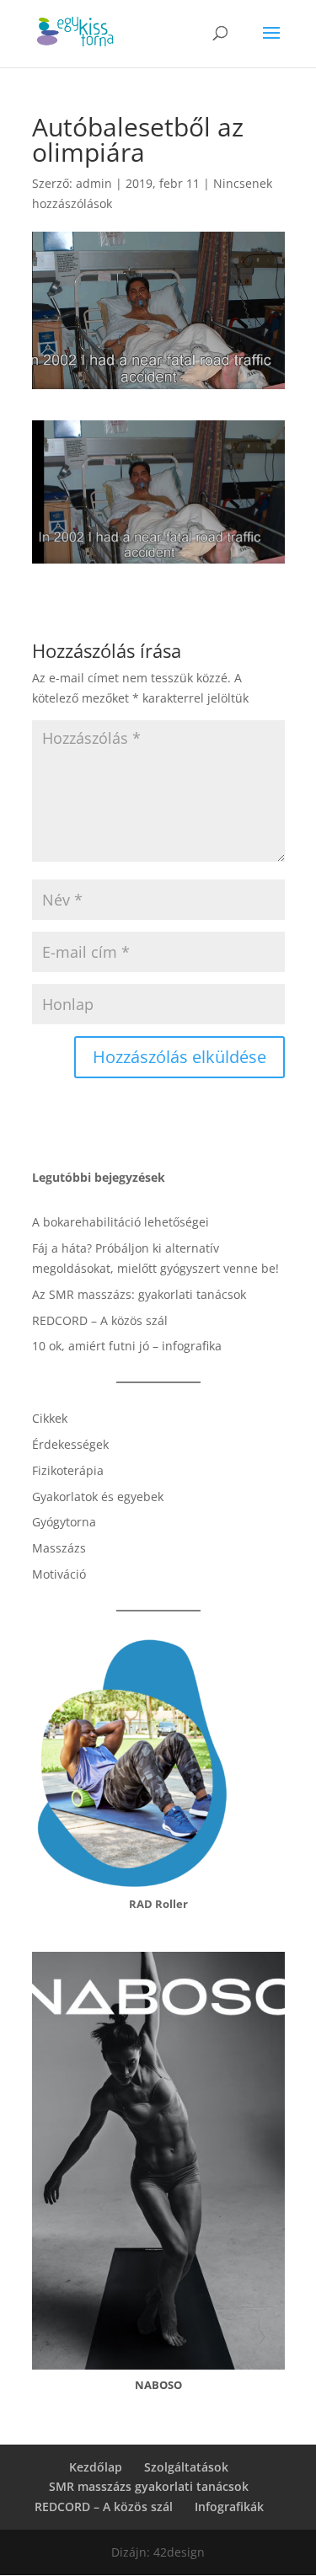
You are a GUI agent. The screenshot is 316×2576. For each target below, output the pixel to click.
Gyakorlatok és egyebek (98, 1496)
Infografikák (229, 2507)
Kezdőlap (96, 2467)
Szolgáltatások (186, 2467)
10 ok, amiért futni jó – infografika (127, 1346)
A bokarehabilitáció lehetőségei (121, 1222)
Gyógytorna (64, 1522)
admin (94, 183)
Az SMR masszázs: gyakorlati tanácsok (139, 1294)
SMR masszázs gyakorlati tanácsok (149, 2486)
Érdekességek (70, 1444)
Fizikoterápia (68, 1470)
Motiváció (59, 1574)
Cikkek (50, 1418)
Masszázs (59, 1548)
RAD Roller (158, 1904)
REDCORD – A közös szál (100, 1320)
